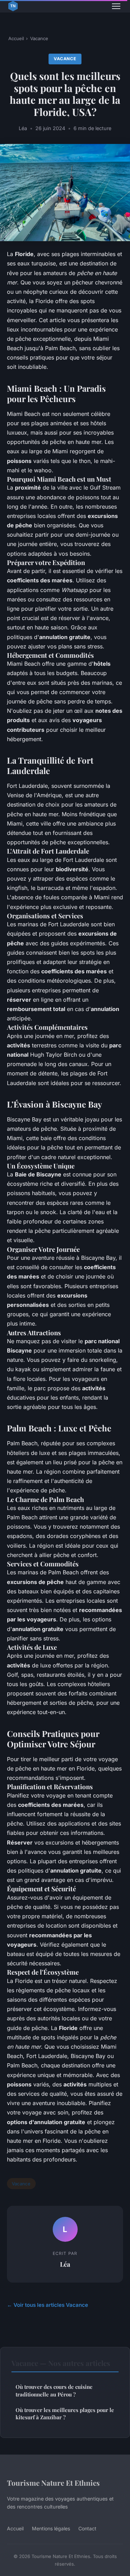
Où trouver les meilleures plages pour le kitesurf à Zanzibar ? (65, 2414)
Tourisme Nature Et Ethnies (53, 2483)
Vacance (39, 38)
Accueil (16, 38)
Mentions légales (51, 2528)
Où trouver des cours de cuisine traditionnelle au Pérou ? (54, 2390)
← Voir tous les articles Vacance (47, 2305)
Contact (87, 2528)
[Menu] (116, 6)
